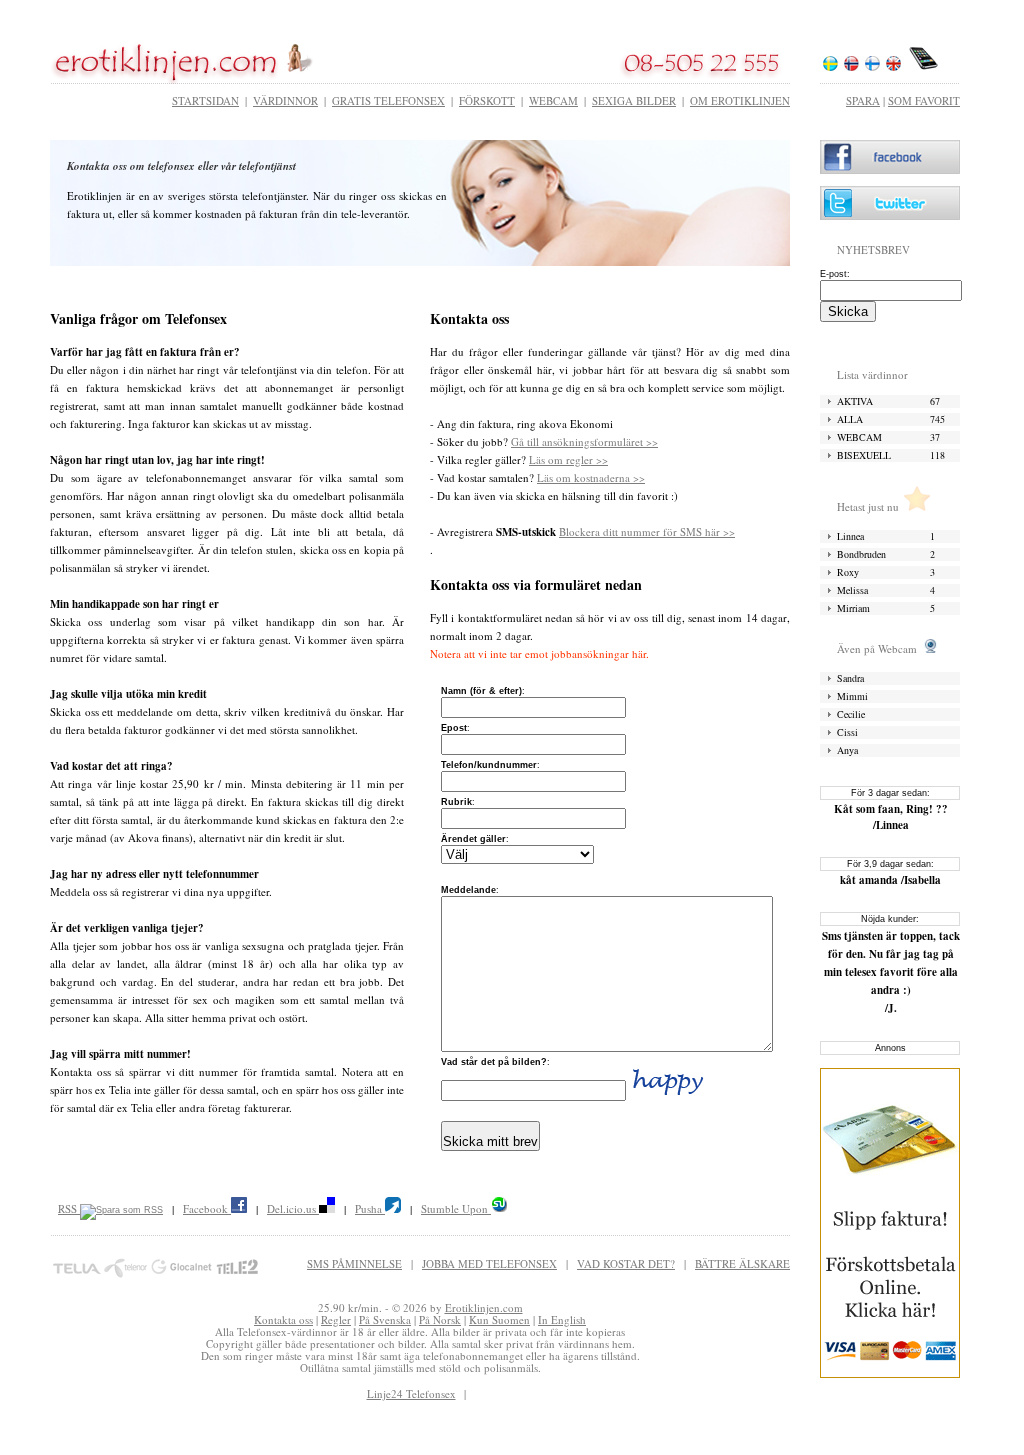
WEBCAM (553, 100)
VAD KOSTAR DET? (626, 1263)
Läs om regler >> (568, 459)
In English (562, 1319)
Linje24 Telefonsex (411, 1393)
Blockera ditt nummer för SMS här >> (647, 531)
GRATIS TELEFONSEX (388, 100)
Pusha (370, 1208)
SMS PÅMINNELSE (354, 1263)
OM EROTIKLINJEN (740, 100)
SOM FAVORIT (924, 100)
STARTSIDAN (205, 100)
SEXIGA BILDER (634, 100)
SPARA (863, 100)
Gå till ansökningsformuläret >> (584, 441)
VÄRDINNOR (285, 100)
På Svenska (385, 1319)
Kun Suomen (499, 1319)
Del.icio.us (293, 1208)
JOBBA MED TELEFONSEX (489, 1263)
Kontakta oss (283, 1319)
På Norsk (440, 1319)
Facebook (207, 1208)
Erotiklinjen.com (484, 1307)
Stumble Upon (456, 1208)
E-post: (835, 274)
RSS (69, 1208)
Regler (336, 1319)
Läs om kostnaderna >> (591, 477)
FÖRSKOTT (487, 100)
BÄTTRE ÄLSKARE (742, 1263)
